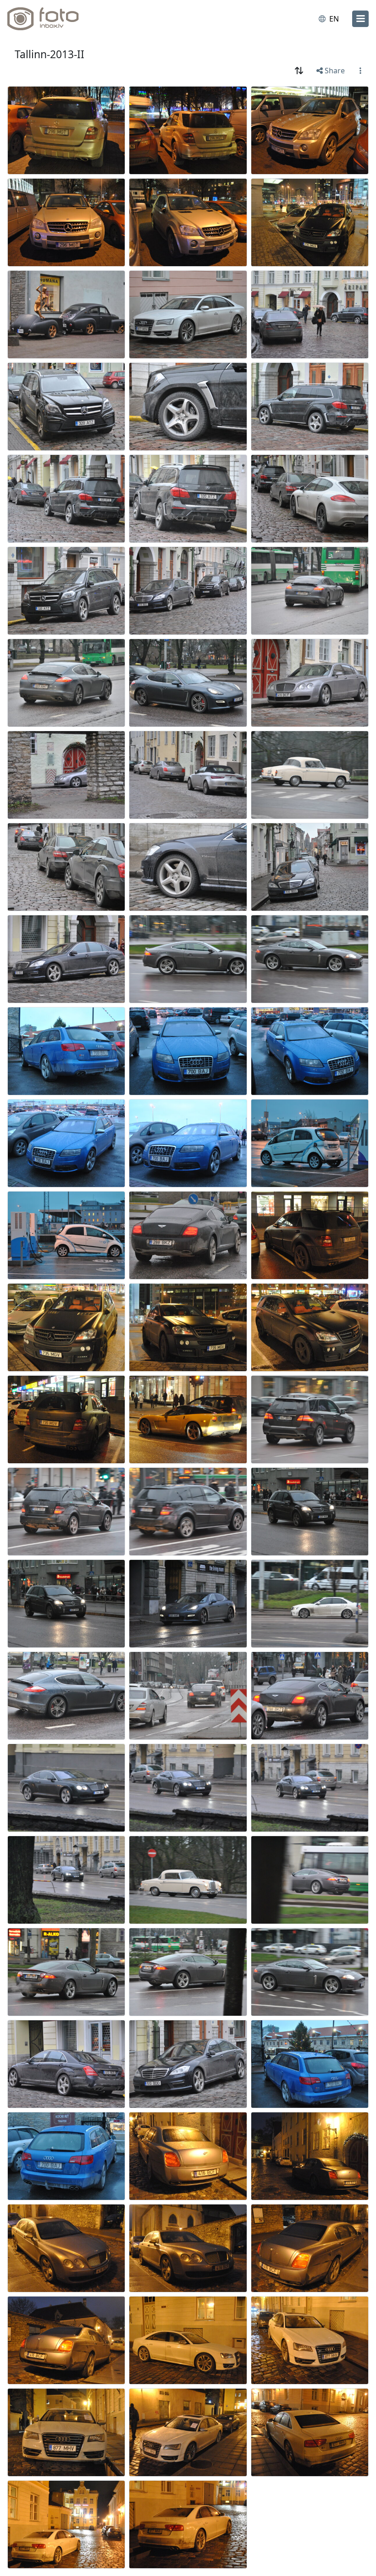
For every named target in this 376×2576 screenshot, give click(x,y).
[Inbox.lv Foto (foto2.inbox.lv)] (47, 19)
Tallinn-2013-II (50, 54)
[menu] (360, 19)
